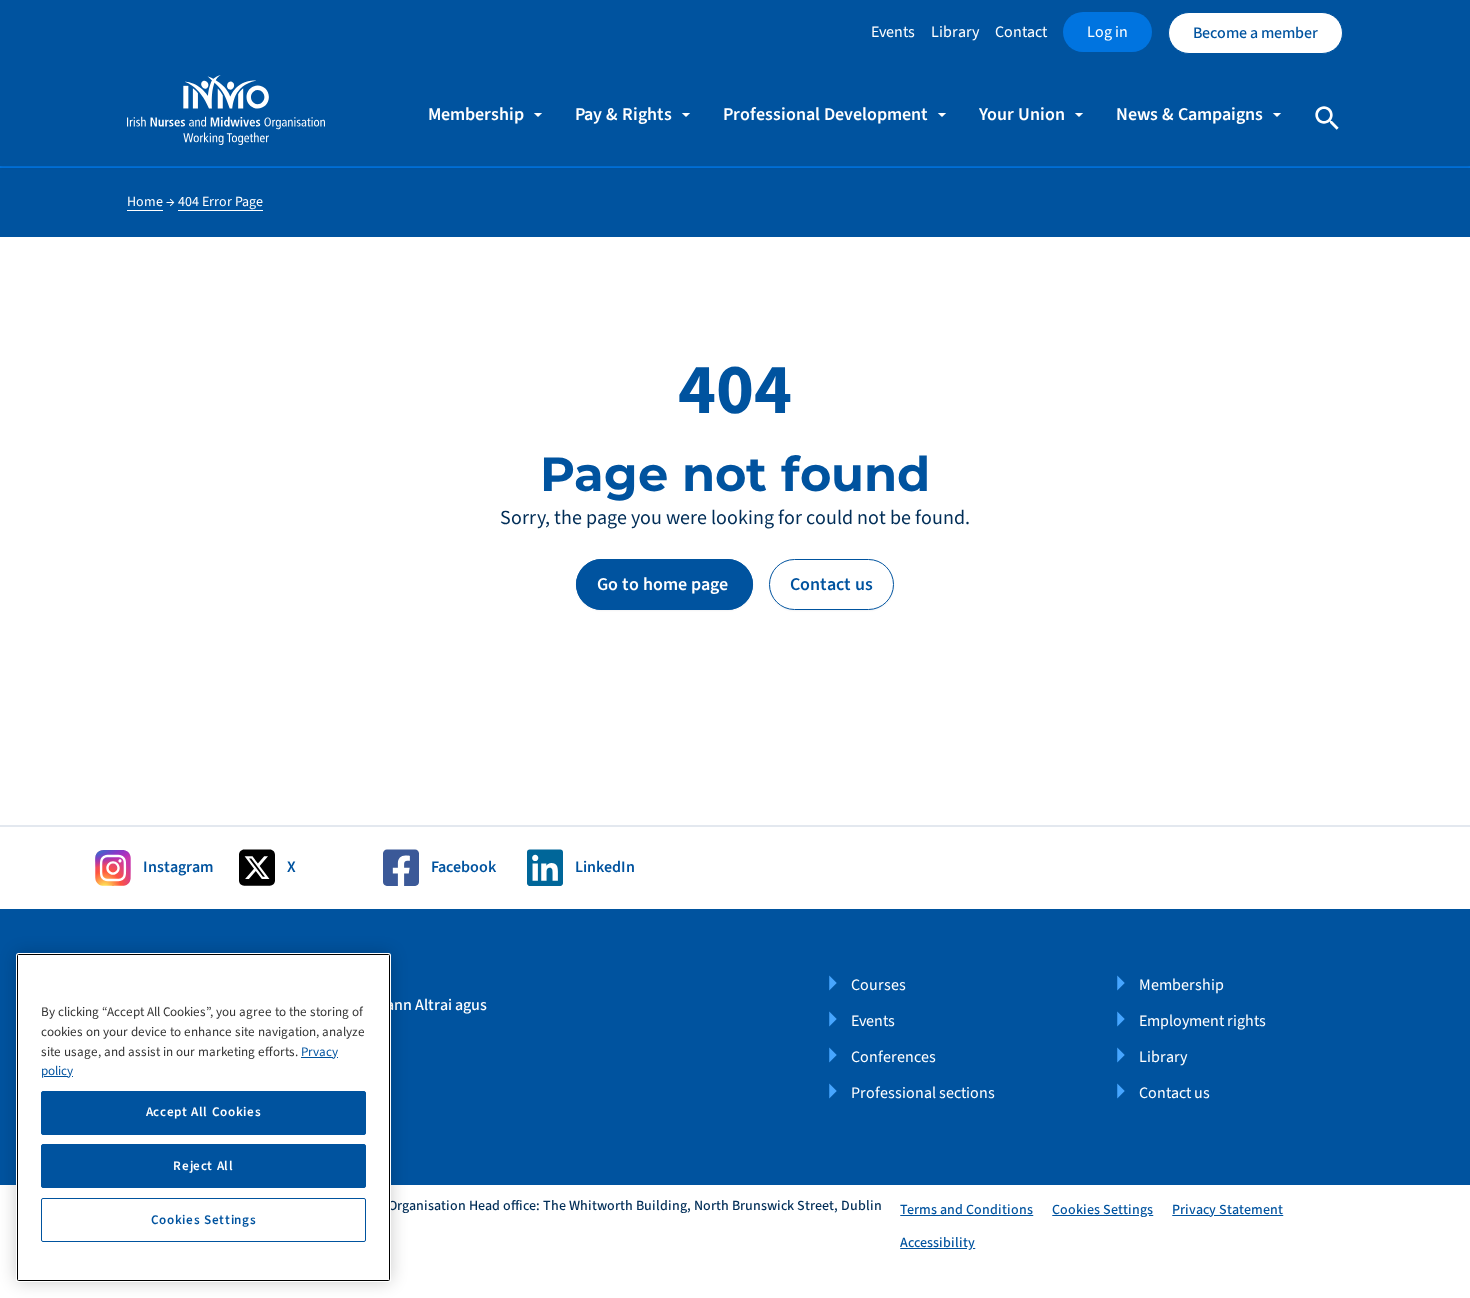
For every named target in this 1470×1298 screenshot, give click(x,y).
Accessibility (937, 1243)
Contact (1021, 32)
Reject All (203, 1166)
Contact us (831, 584)
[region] (203, 1117)
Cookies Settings (1102, 1210)
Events (893, 32)
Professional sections (923, 1093)
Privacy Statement (1227, 1210)
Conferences (893, 1057)
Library (955, 32)
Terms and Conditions (966, 1210)
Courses (878, 985)
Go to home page (664, 584)
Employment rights (1202, 1021)
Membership (1181, 985)
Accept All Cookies (204, 1112)
